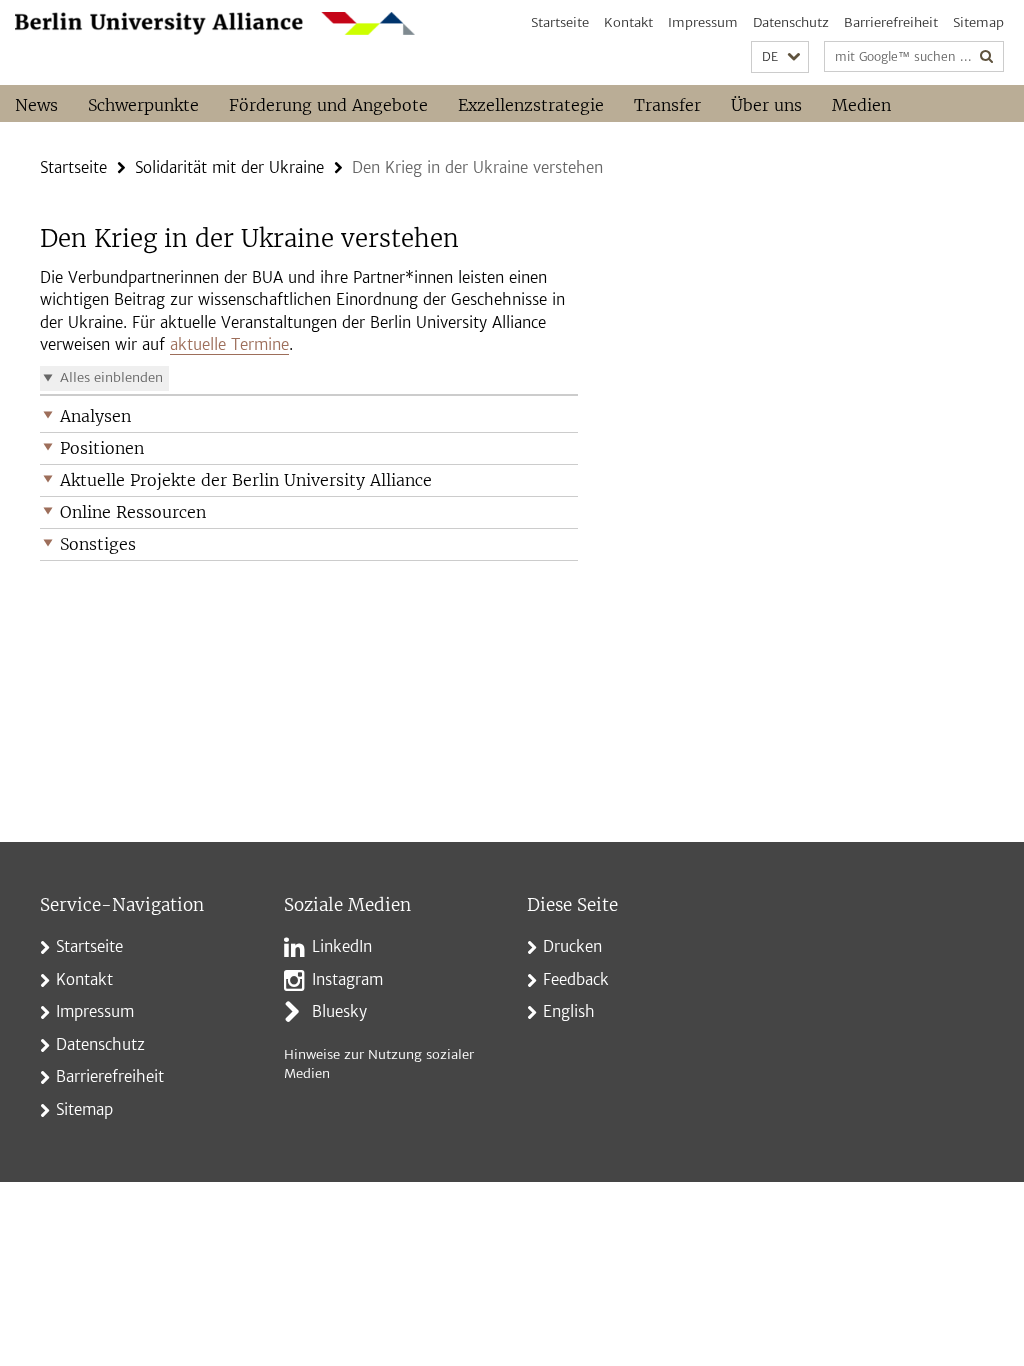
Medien (861, 105)
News (36, 105)
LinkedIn (342, 946)
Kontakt (628, 22)
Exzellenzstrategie (531, 105)
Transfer (667, 105)
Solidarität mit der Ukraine (229, 167)
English (569, 1011)
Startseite (560, 22)
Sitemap (978, 22)
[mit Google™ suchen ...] (987, 56)
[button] (780, 57)
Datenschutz (791, 22)
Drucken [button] (572, 946)
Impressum (703, 22)
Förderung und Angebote (328, 105)
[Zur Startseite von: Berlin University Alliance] (215, 23)
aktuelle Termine (229, 344)
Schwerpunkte (143, 105)
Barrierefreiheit (891, 22)
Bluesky (339, 1011)
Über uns (766, 105)
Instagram (347, 979)
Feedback (576, 979)
